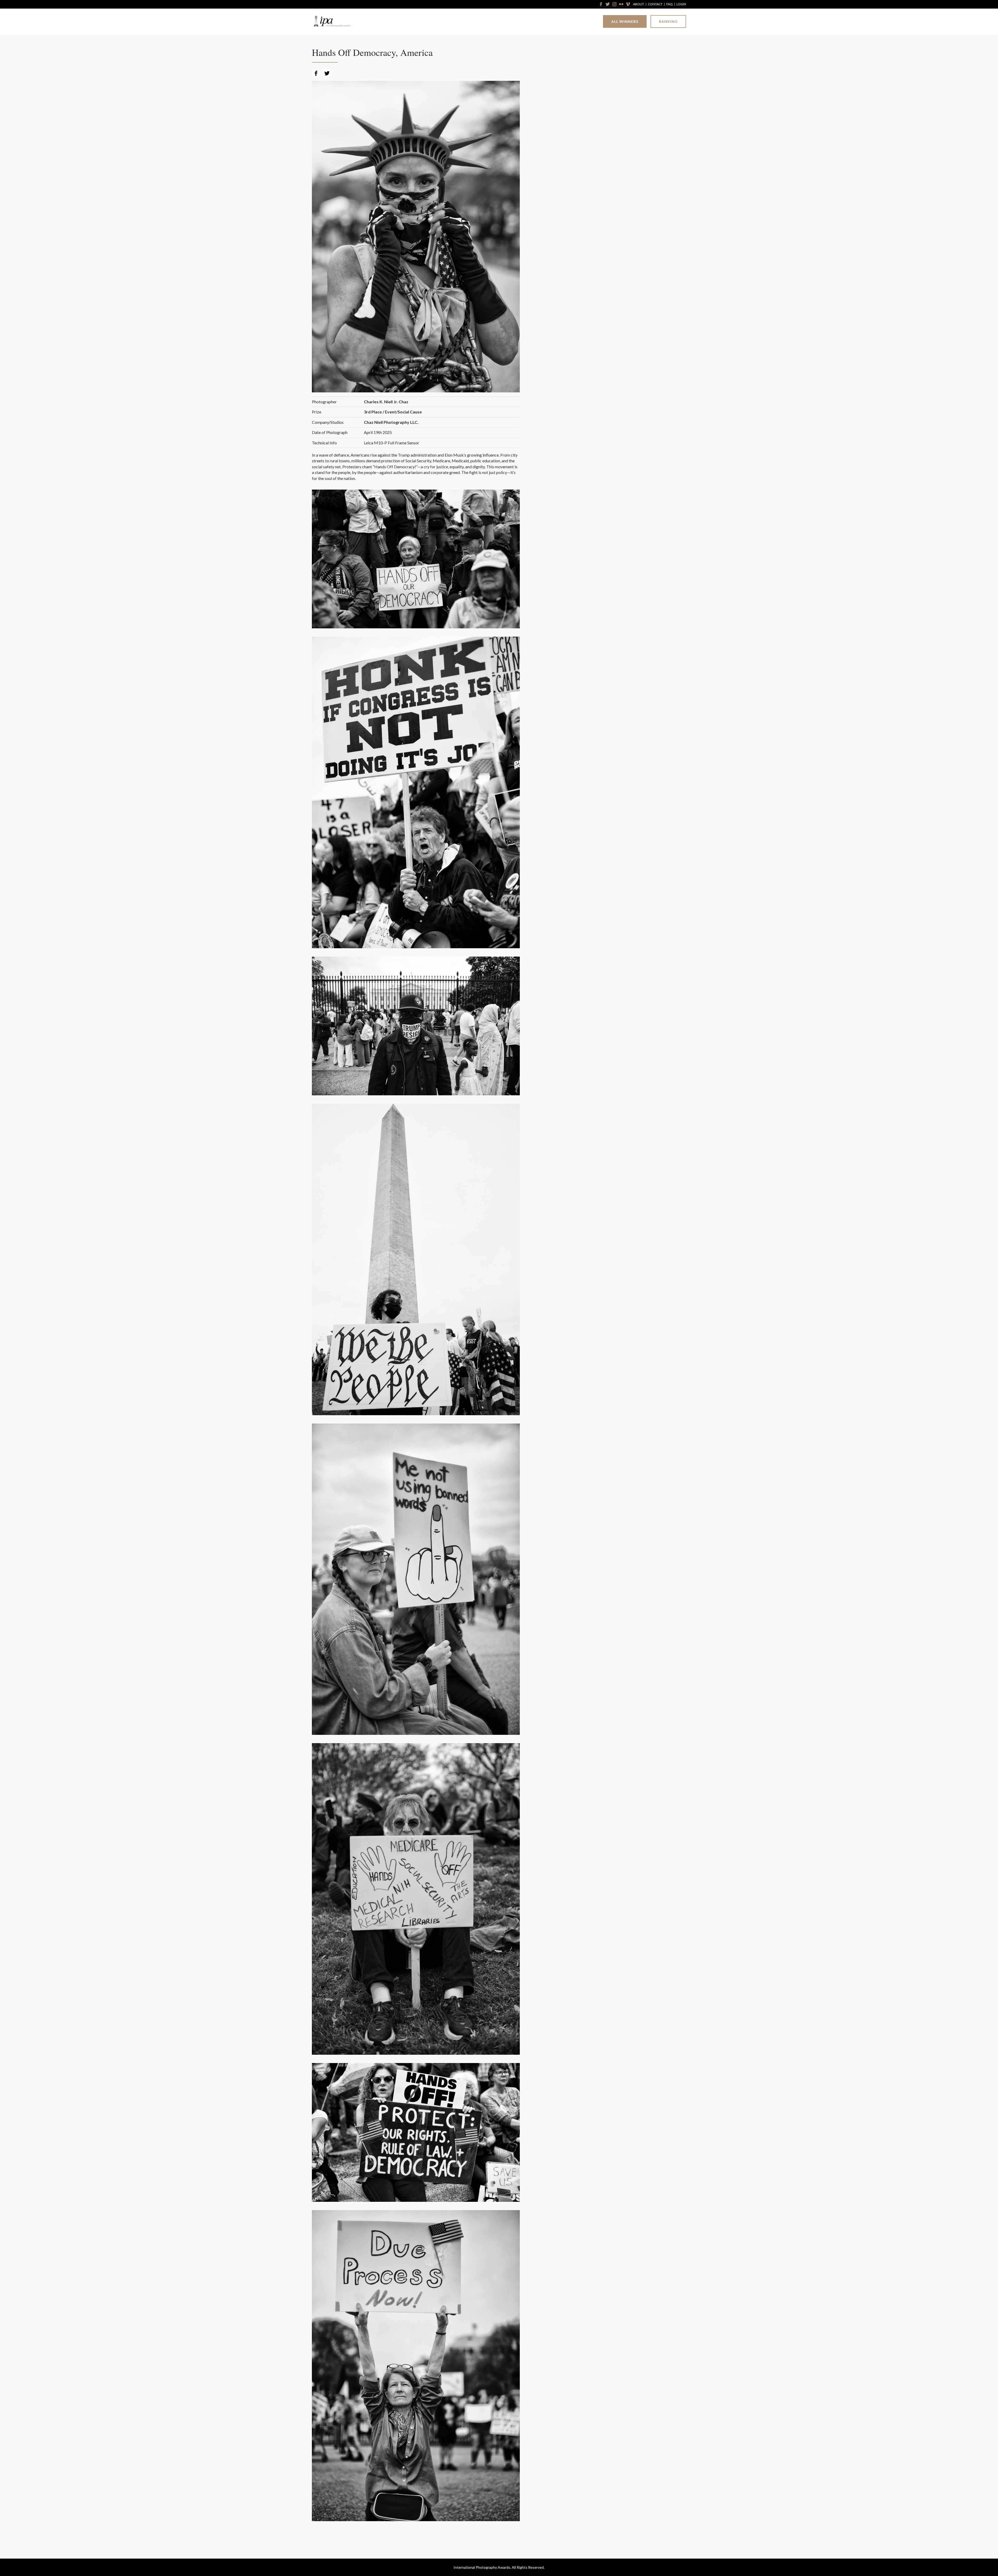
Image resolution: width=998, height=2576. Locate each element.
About (639, 4)
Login (681, 4)
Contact (655, 4)
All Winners (625, 21)
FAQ (669, 4)
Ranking (668, 21)
